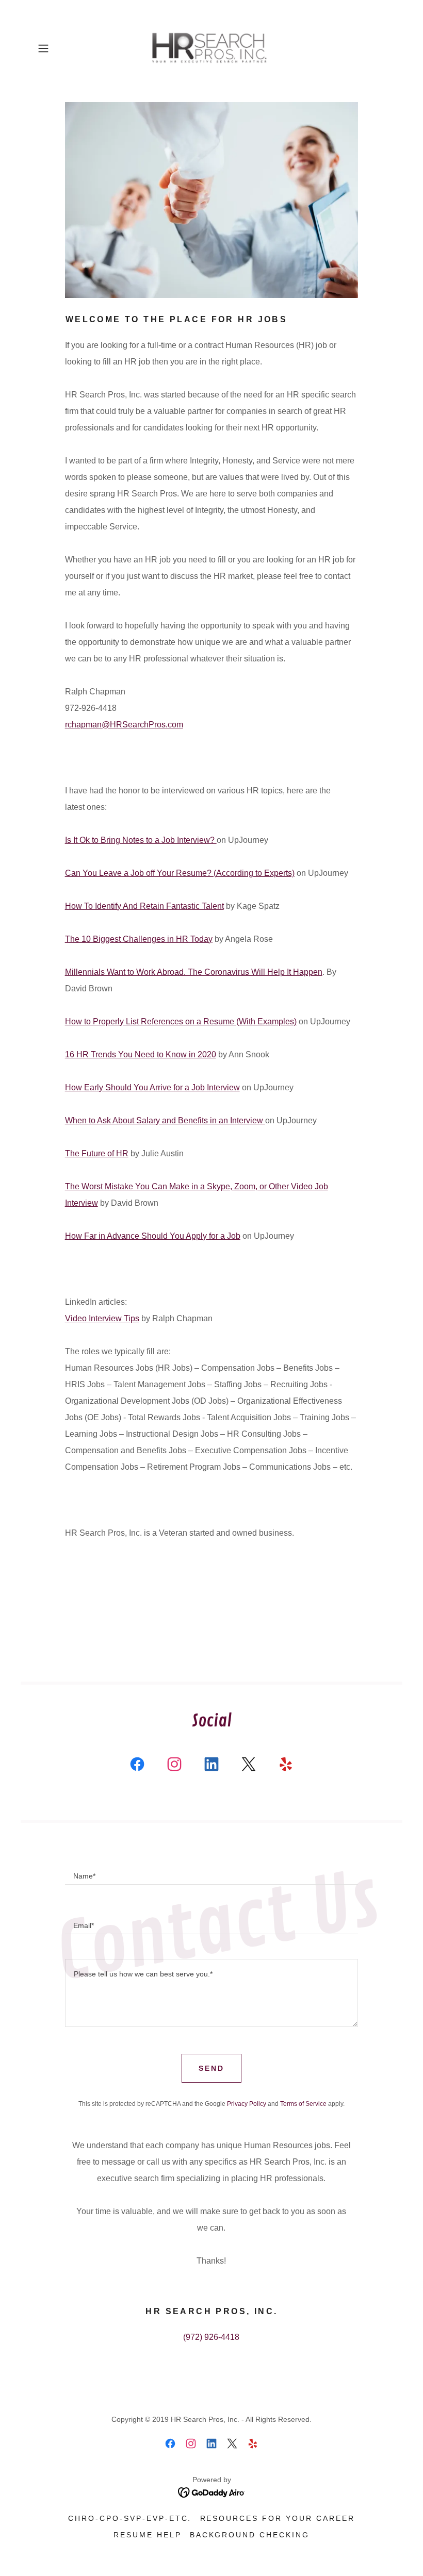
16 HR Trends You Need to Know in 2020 (141, 1054)
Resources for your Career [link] (278, 2518)
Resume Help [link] (148, 2535)
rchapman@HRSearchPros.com (124, 725)
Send (211, 2068)
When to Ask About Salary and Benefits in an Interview (165, 1120)
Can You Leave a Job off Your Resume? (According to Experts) (180, 873)
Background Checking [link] (250, 2535)
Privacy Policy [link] (247, 2104)
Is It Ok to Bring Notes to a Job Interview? (141, 840)
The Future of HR (97, 1153)
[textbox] (212, 1872)
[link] (211, 48)
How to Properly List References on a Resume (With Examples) (181, 1021)
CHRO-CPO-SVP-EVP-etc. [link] (130, 2518)
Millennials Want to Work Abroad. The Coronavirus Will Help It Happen (194, 972)
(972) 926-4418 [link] (211, 2337)
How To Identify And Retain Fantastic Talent (144, 906)
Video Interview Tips (102, 1318)
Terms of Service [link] (303, 2104)
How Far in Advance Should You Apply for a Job (153, 1236)
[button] (60, 48)
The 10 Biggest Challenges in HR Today (139, 939)
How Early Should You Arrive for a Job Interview (152, 1087)
